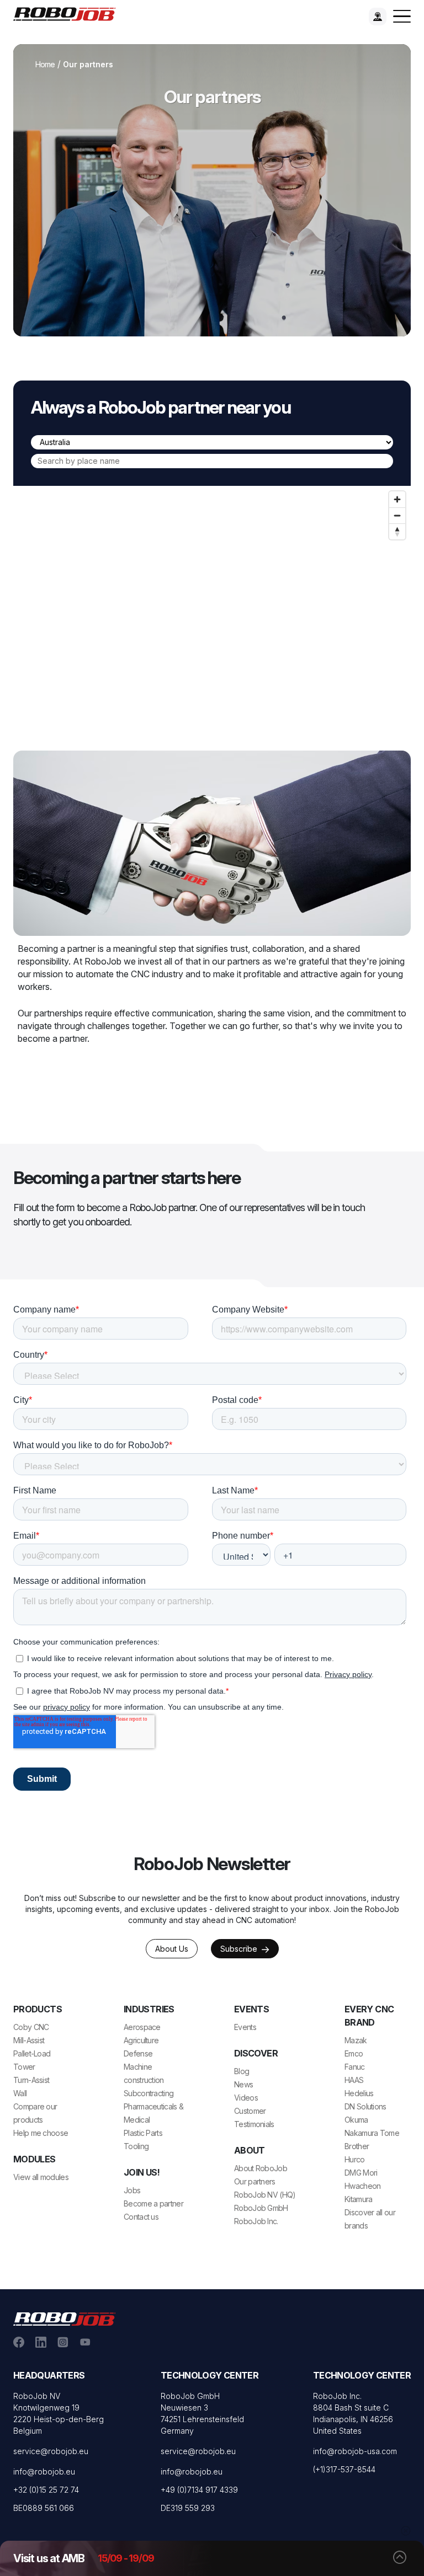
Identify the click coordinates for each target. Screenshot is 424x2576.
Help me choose (41, 2133)
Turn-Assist (31, 2080)
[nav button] (402, 17)
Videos (246, 2098)
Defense (138, 2053)
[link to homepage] (68, 13)
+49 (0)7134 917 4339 (199, 2490)
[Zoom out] (397, 515)
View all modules (41, 2177)
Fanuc (355, 2067)
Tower (24, 2067)
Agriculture (141, 2040)
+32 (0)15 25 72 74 (46, 2490)
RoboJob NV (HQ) (265, 2195)
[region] (212, 596)
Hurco (355, 2159)
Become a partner (153, 2203)
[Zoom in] (397, 499)
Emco (354, 2053)
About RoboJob (261, 2168)
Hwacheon (362, 2186)
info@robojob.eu (44, 2471)
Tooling (136, 2146)
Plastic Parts (143, 2133)
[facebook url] (19, 2341)
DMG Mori (361, 2173)
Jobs (132, 2190)
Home (45, 64)
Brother (357, 2146)
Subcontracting (149, 2093)
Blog (242, 2071)
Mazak (356, 2040)
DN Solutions (365, 2106)
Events (245, 2027)
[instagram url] (63, 2341)
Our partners (255, 2181)
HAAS (354, 2080)
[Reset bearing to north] (397, 531)
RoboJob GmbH (261, 2208)
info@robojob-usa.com (355, 2451)
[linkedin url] (41, 2341)
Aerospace (142, 2027)
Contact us (141, 2217)
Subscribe (240, 1949)
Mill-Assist (29, 2040)
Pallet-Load (32, 2053)
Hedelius (359, 2093)
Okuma (356, 2120)
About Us (172, 1949)
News (243, 2084)
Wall (20, 2093)
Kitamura (358, 2199)
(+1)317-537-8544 (344, 2469)
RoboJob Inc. (256, 2221)
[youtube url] (85, 2341)
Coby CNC (31, 2027)
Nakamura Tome (372, 2133)
